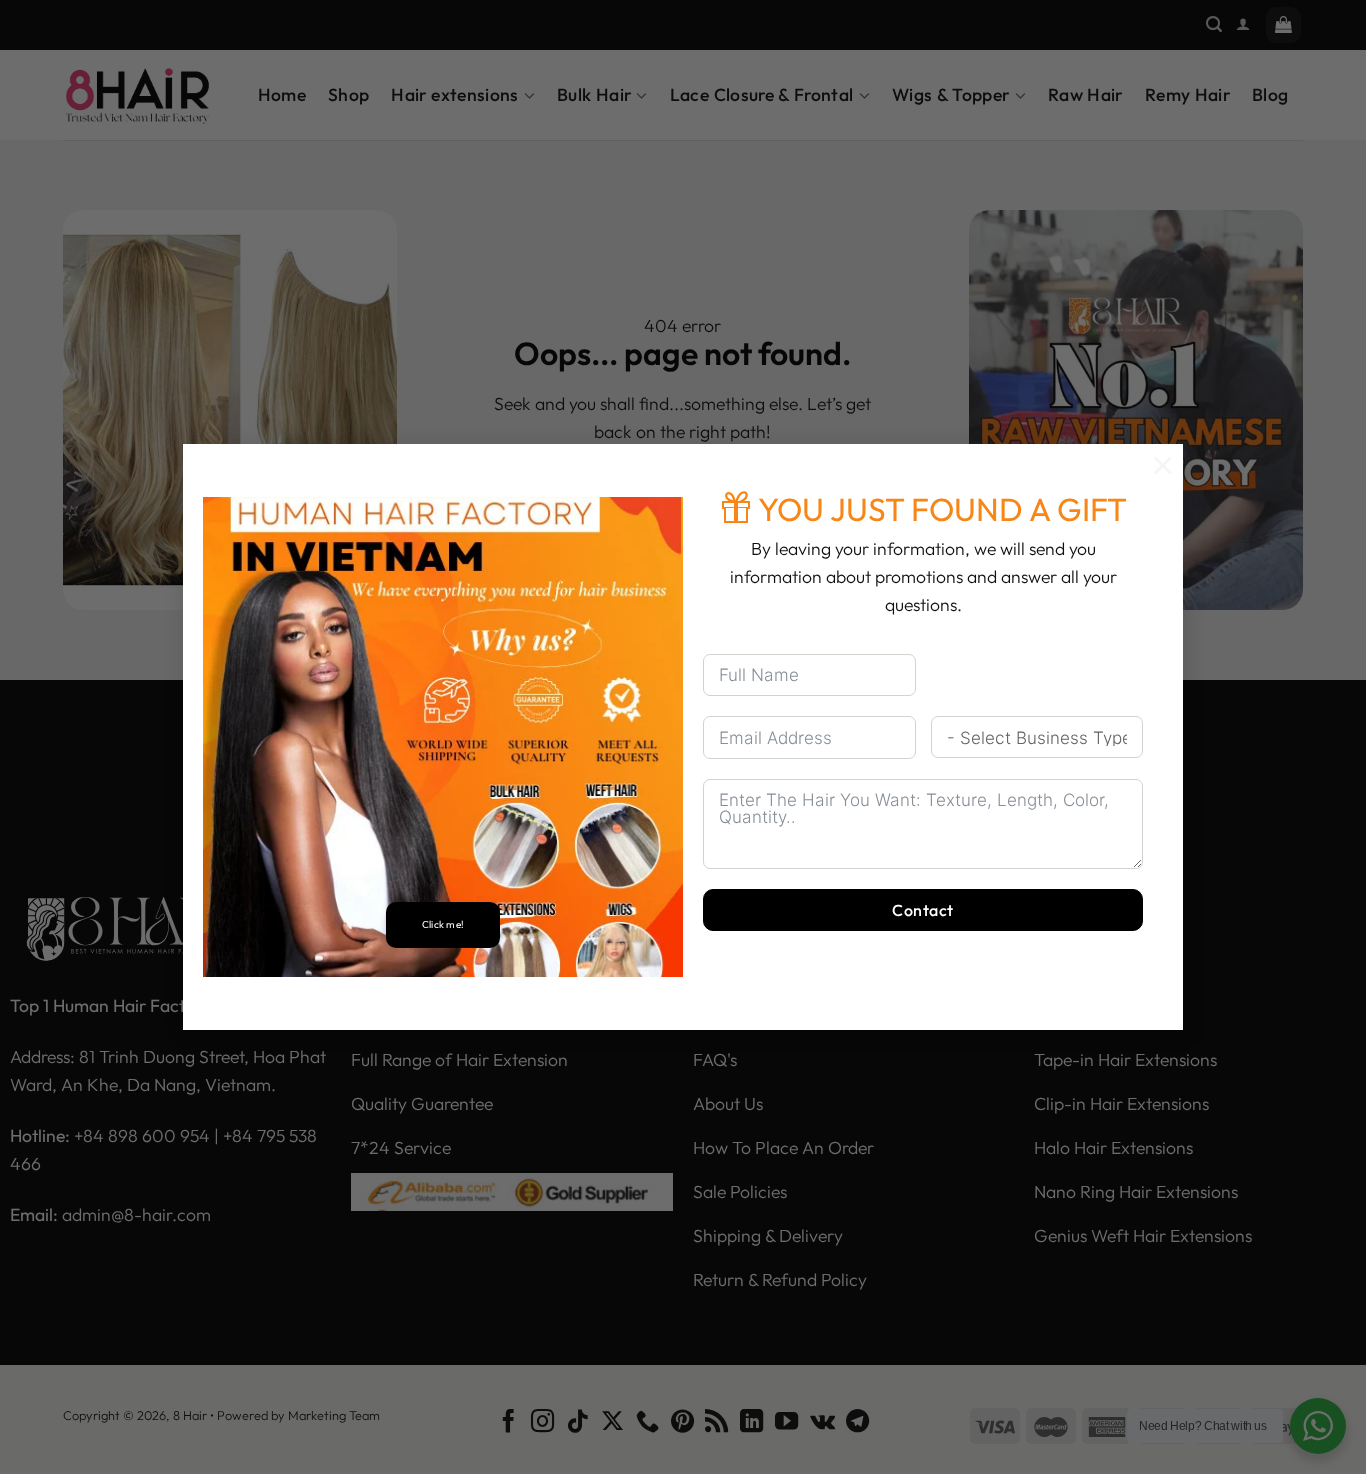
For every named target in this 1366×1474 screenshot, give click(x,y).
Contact (922, 910)
